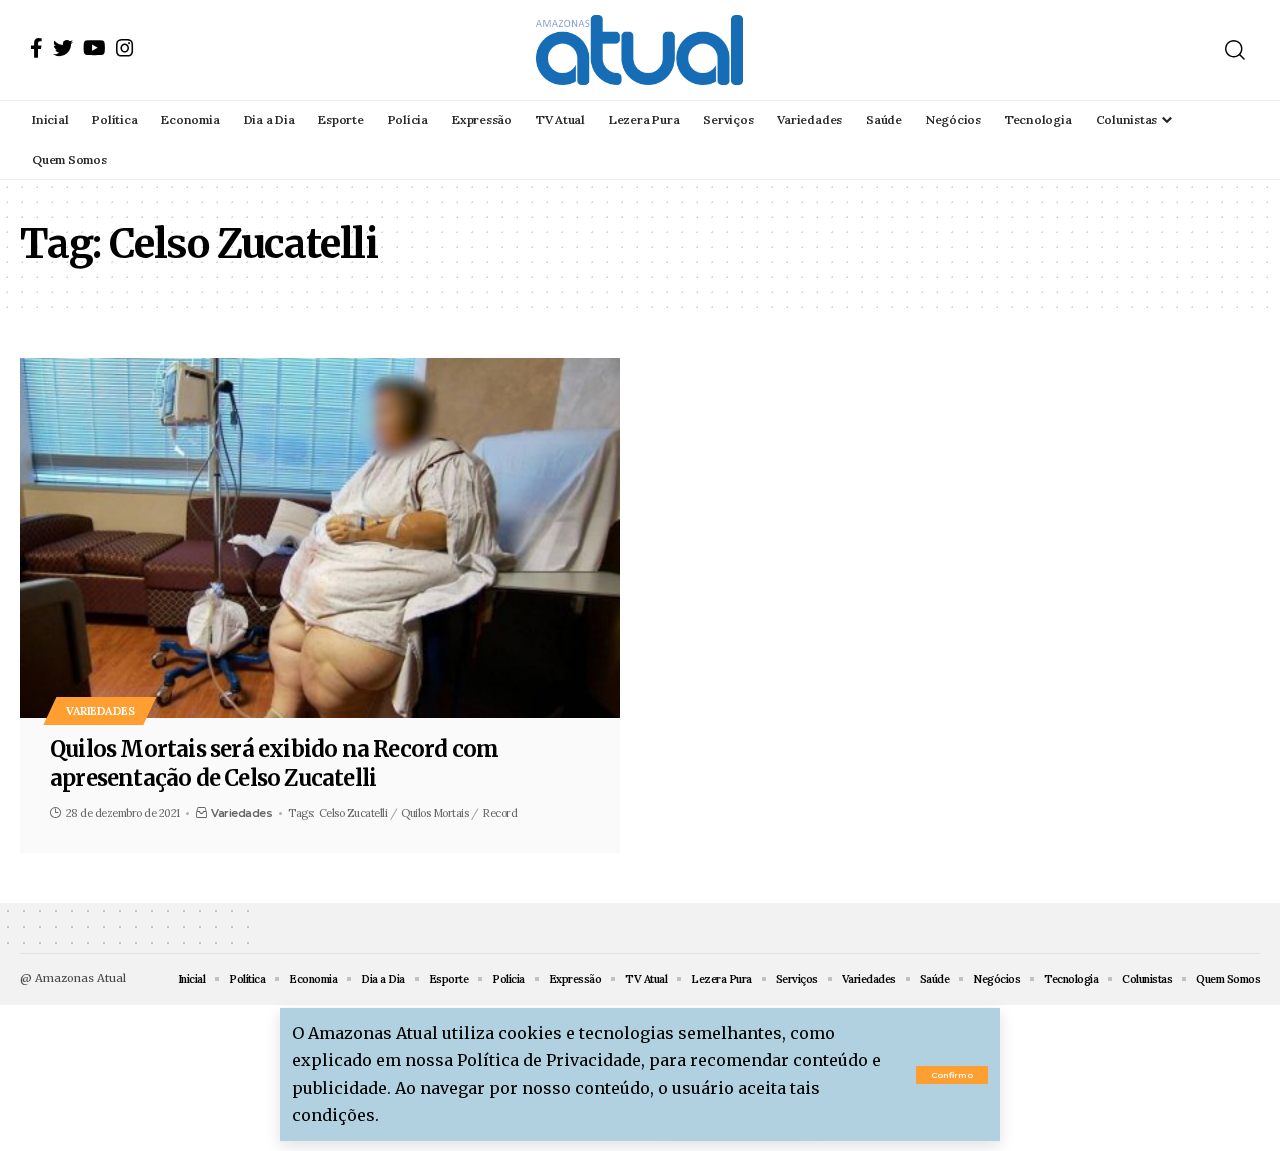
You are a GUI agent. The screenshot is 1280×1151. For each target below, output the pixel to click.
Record (499, 813)
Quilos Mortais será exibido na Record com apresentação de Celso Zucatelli (274, 763)
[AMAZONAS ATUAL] (639, 50)
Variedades (100, 710)
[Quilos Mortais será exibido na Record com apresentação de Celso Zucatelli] (320, 538)
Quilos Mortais (434, 813)
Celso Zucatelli (353, 813)
